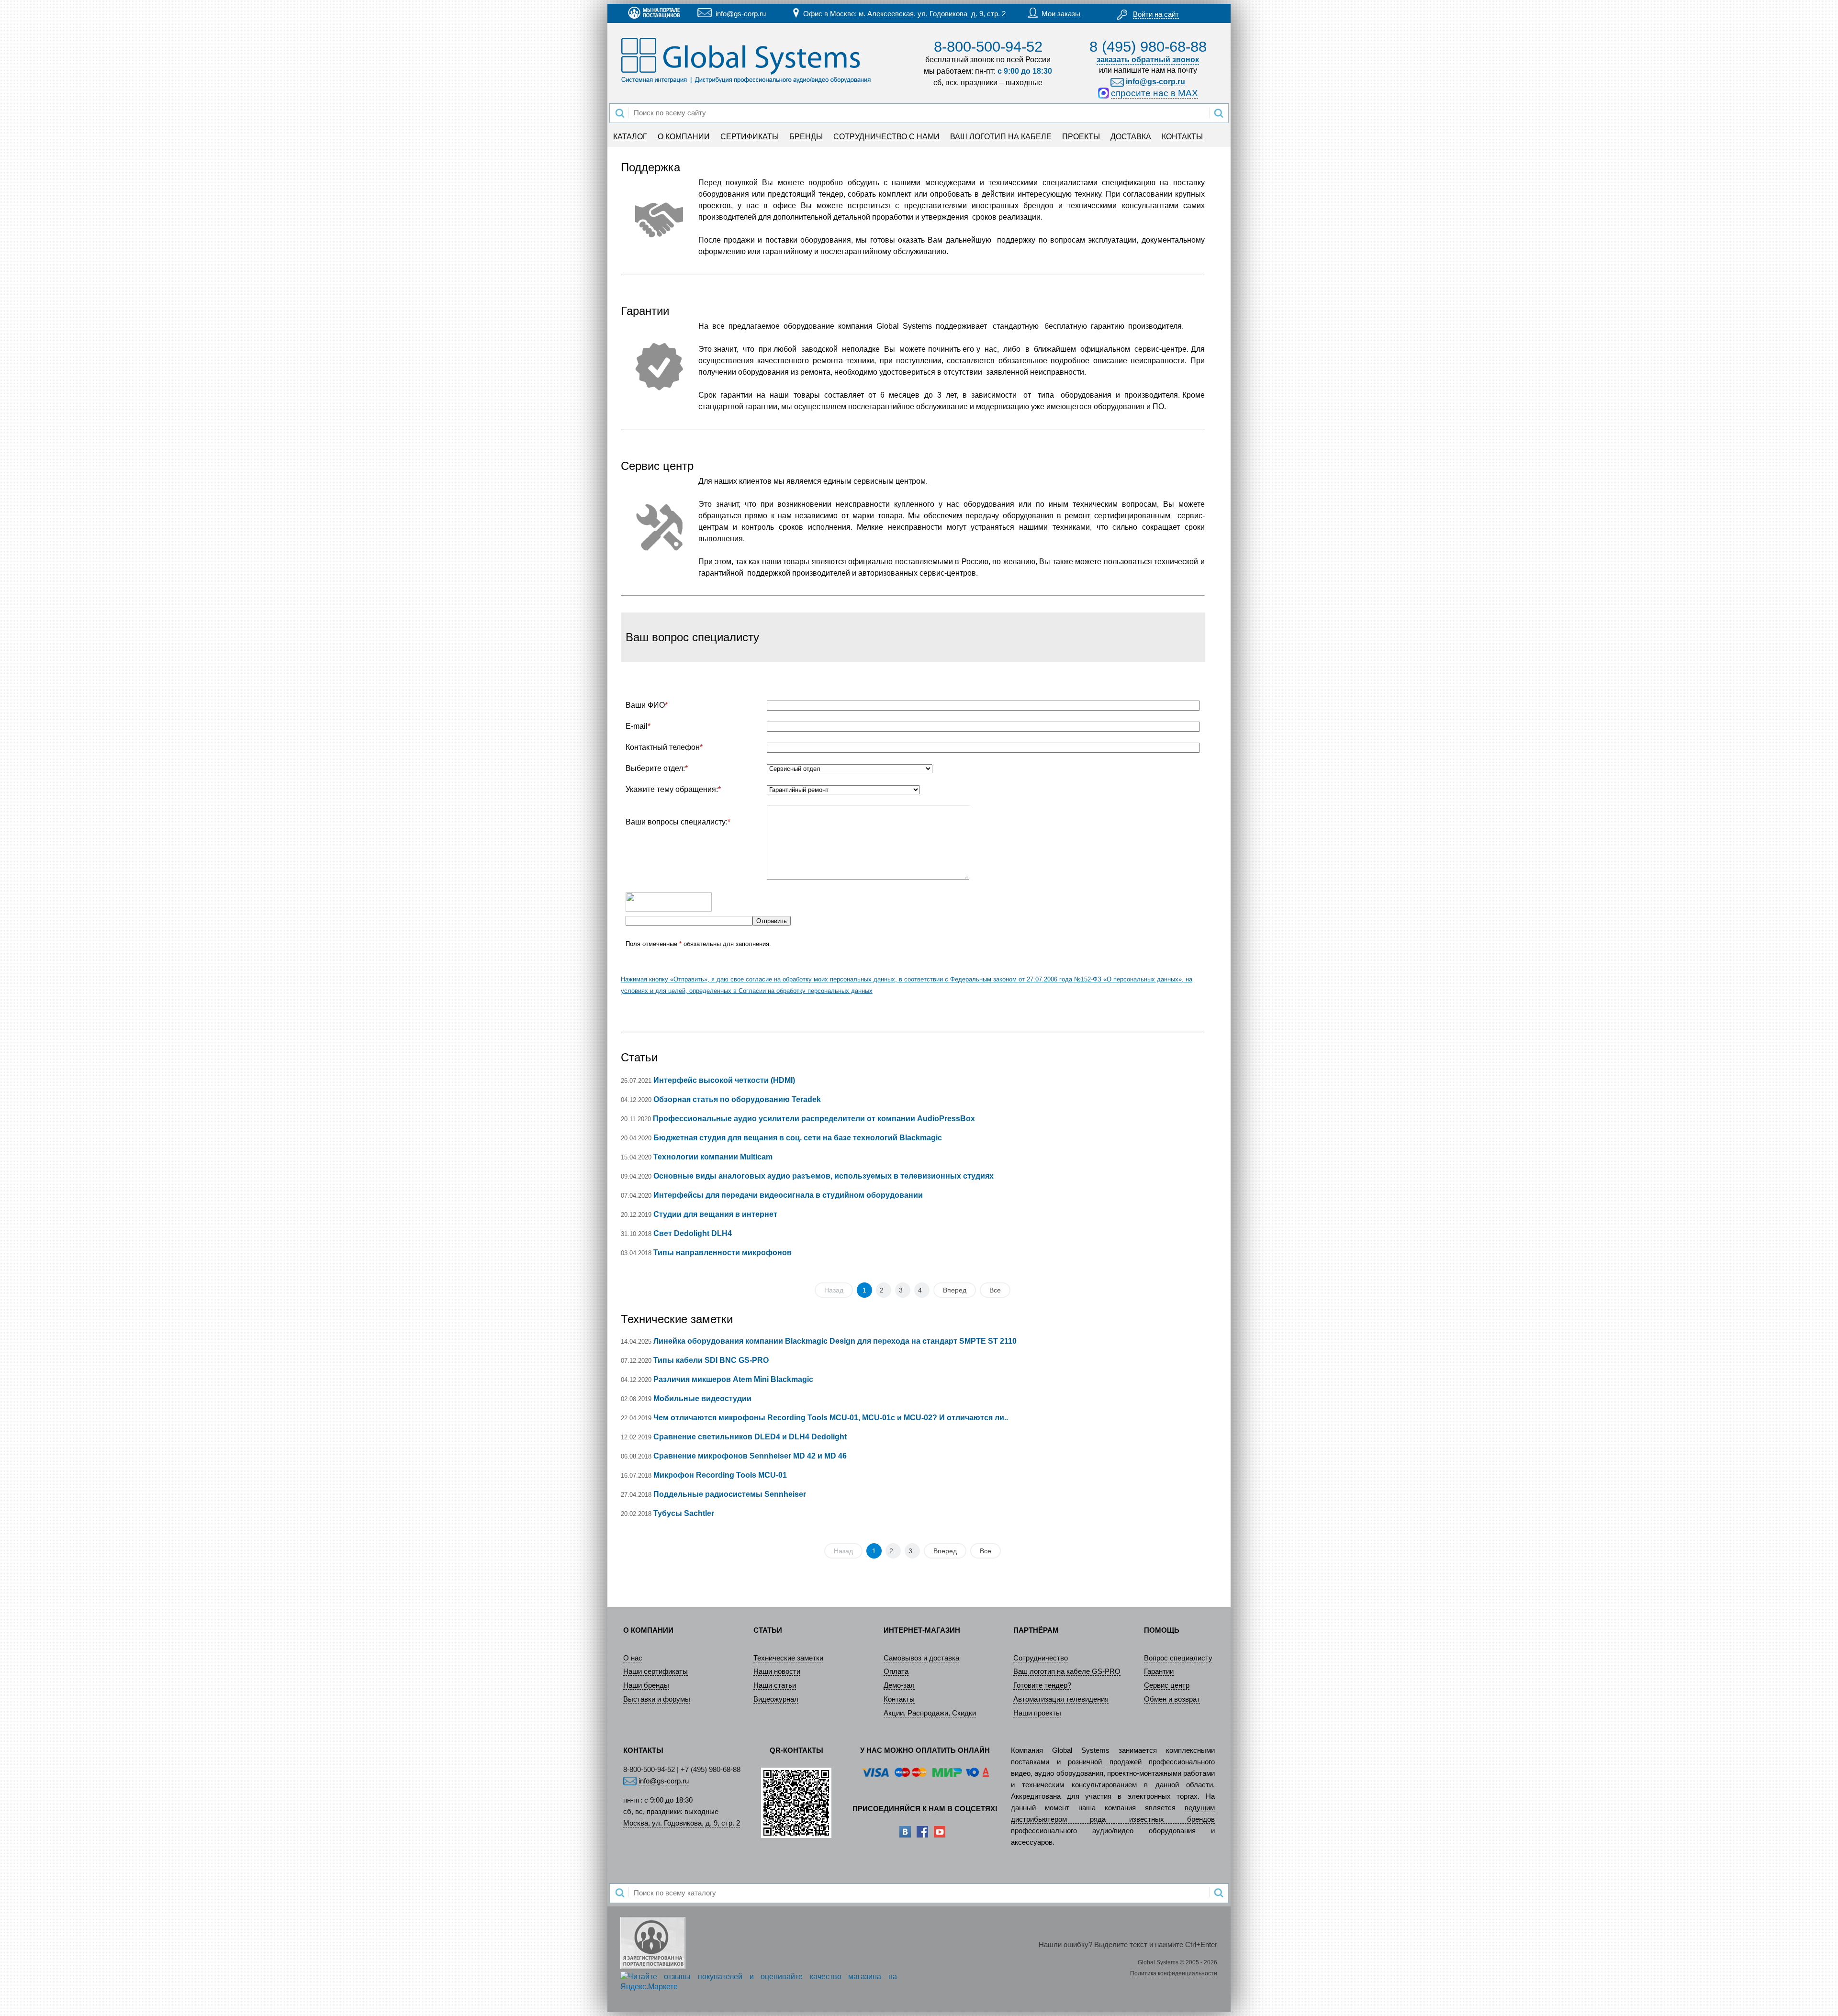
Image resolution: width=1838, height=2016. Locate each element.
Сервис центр (1167, 1685)
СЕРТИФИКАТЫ (750, 137)
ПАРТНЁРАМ (1036, 1630)
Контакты (899, 1699)
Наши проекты (1037, 1713)
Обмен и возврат (1172, 1699)
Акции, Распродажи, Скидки (930, 1713)
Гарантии (1159, 1671)
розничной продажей (1105, 1762)
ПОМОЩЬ (1162, 1630)
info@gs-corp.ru (741, 14)
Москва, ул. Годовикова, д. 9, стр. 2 (682, 1823)
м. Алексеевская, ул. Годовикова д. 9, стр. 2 (932, 14)
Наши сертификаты (656, 1671)
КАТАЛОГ (630, 137)
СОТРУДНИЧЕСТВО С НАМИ (886, 137)
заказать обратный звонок (1148, 60)
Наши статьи (775, 1685)
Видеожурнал (776, 1699)
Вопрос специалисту (1178, 1658)
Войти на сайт (1156, 14)
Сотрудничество (1041, 1658)
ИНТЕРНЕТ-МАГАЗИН (922, 1630)
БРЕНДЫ (806, 137)
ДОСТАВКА (1131, 137)
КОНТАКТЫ (1182, 137)
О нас (633, 1658)
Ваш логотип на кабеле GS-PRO (1067, 1671)
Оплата (896, 1671)
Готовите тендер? (1042, 1685)
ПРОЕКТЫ (1081, 137)
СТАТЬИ (768, 1630)
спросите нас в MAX (1154, 93)
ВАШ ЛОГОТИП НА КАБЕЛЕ (1001, 137)
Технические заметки (677, 1319)
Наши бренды (646, 1685)
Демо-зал (899, 1685)
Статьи (639, 1057)
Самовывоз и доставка (921, 1658)
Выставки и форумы (657, 1699)
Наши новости (777, 1671)
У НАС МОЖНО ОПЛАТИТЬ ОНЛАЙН (925, 1750)
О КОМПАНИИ (684, 137)
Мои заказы (1061, 14)
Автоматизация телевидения (1061, 1699)
